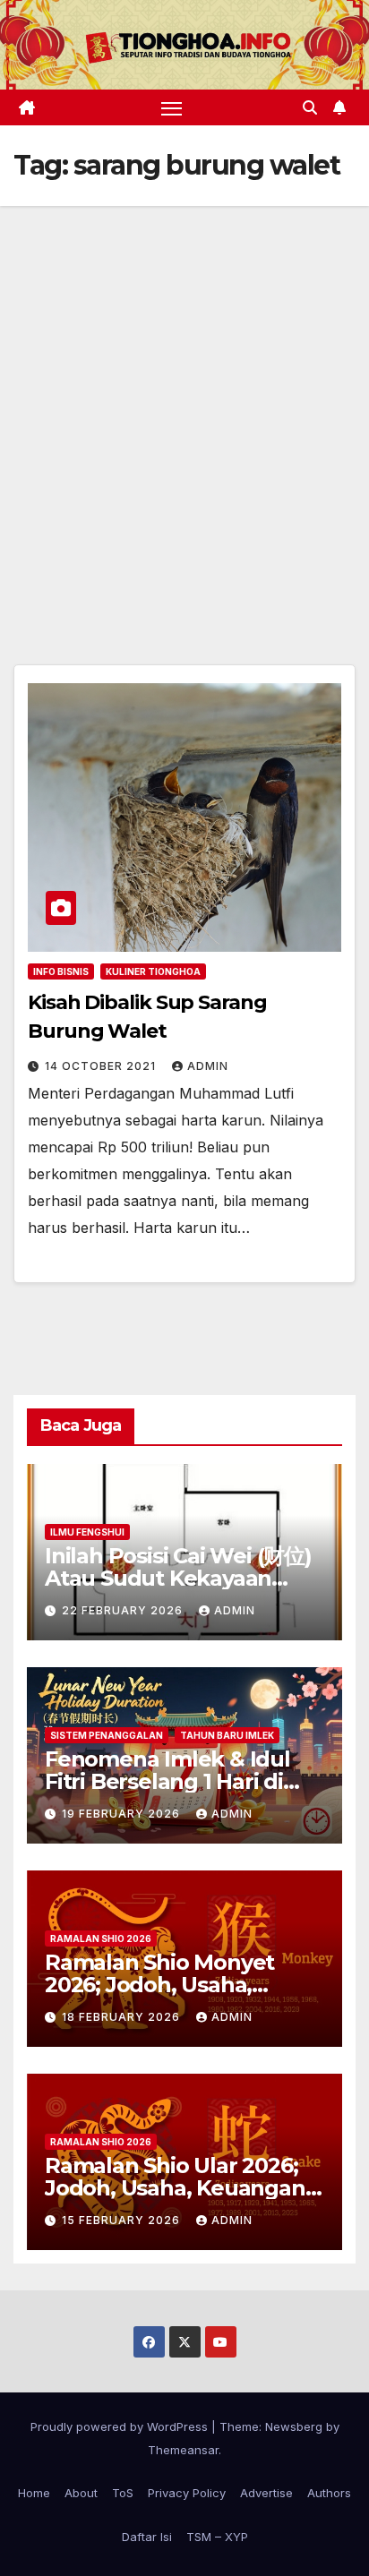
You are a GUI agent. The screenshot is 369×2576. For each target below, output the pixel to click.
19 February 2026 (123, 1814)
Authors (329, 2493)
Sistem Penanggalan (107, 1735)
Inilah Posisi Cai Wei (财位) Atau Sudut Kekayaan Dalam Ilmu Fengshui (178, 1578)
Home (34, 2493)
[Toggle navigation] (172, 107)
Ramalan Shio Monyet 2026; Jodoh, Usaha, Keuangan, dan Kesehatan (184, 1985)
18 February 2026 (123, 2017)
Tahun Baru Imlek (227, 1735)
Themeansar (183, 2450)
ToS (123, 2493)
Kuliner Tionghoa (153, 971)
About (81, 2493)
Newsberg (294, 2426)
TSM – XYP (217, 2537)
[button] (310, 107)
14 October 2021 (102, 1066)
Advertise (266, 2493)
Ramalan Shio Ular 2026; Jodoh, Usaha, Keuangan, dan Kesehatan (177, 2188)
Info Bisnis (61, 971)
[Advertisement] (184, 399)
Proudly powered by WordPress (121, 2426)
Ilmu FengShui (87, 1532)
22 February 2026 (124, 1610)
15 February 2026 (123, 2220)
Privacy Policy (187, 2493)
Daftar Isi (147, 2537)
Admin (208, 1066)
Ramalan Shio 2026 (101, 1938)
